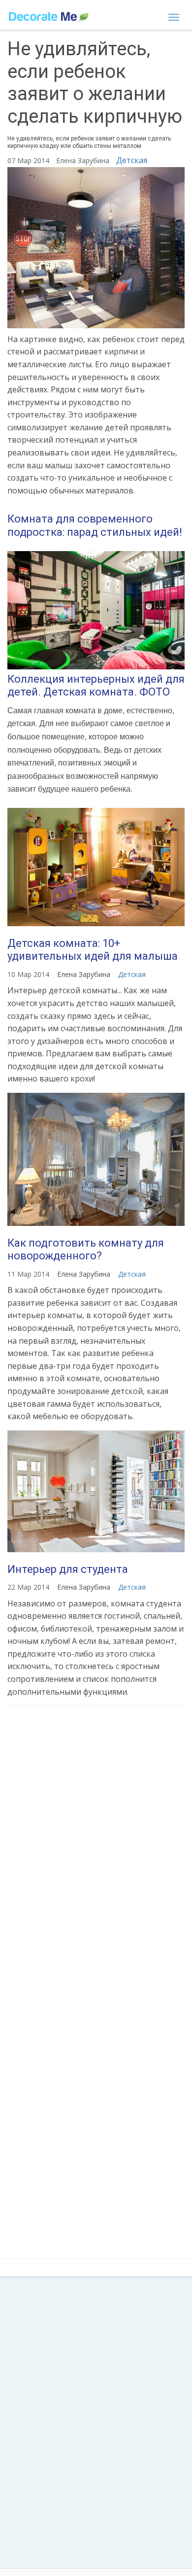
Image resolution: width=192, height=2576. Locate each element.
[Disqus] (96, 1845)
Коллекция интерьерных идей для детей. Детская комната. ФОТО (96, 685)
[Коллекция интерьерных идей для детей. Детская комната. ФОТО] (96, 610)
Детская (132, 160)
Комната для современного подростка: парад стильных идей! (95, 525)
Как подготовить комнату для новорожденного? (86, 1249)
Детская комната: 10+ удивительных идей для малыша (93, 950)
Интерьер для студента (68, 1569)
